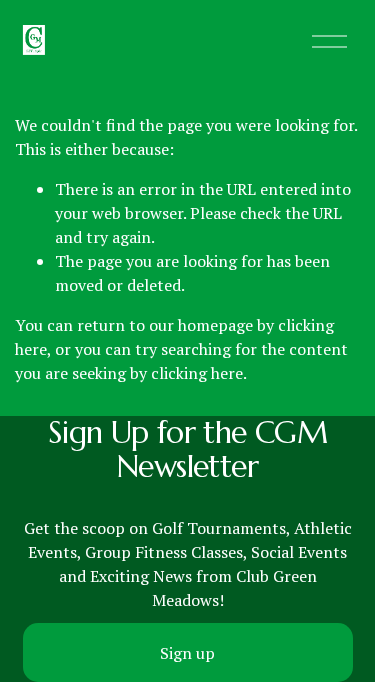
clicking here (197, 373)
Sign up (187, 653)
